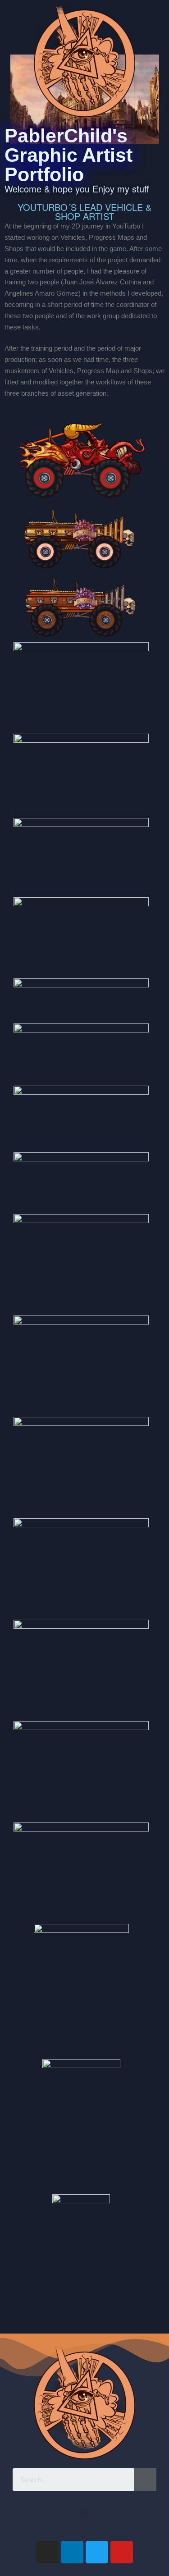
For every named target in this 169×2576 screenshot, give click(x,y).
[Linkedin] (72, 2552)
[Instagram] (47, 2552)
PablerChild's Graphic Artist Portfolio (69, 155)
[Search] (145, 2480)
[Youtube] (122, 2552)
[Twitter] (97, 2552)
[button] (85, 2514)
